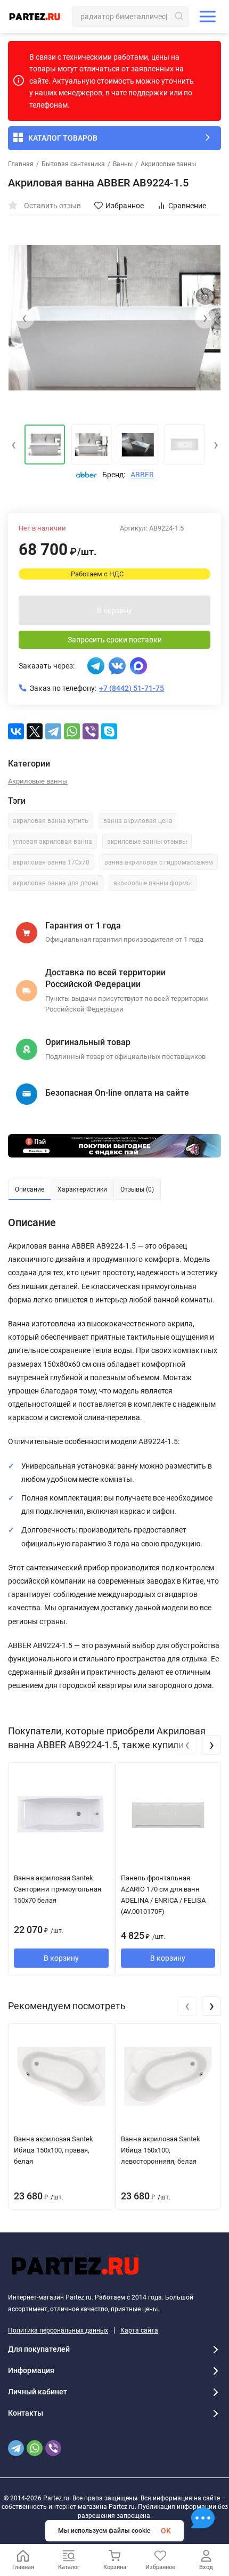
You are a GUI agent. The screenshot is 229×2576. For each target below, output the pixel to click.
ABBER (142, 475)
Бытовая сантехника (73, 164)
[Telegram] (53, 731)
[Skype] (109, 731)
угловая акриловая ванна (52, 842)
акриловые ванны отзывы (147, 842)
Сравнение (187, 206)
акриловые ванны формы (153, 883)
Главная (21, 164)
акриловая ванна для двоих (56, 883)
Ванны (123, 164)
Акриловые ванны (168, 164)
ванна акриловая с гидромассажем (159, 862)
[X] (35, 731)
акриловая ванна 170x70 (51, 862)
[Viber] (91, 731)
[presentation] (24, 318)
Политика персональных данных (58, 2330)
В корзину (114, 610)
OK (166, 2531)
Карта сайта (139, 2330)
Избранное (125, 206)
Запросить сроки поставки (115, 640)
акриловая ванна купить (51, 821)
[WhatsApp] (72, 731)
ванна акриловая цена (138, 821)
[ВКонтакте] (16, 731)
